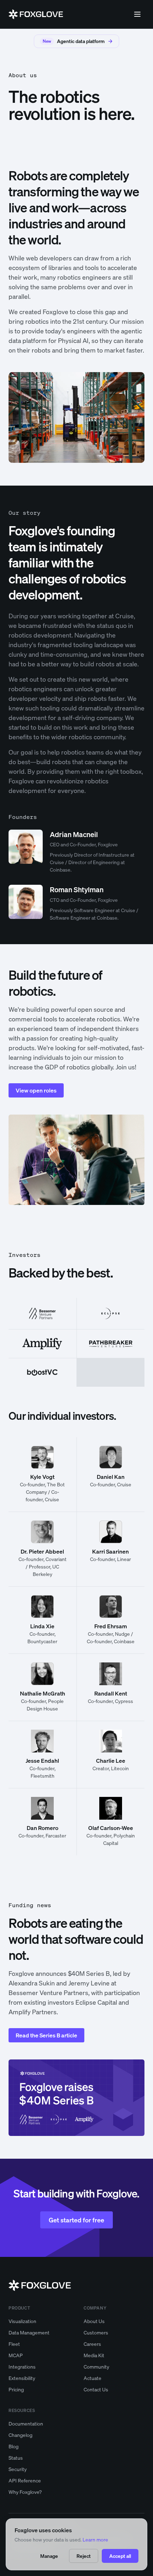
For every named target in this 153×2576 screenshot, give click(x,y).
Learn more (95, 2540)
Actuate (93, 2378)
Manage (49, 2556)
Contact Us (96, 2389)
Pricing (16, 2389)
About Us (94, 2321)
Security (18, 2469)
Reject (84, 2556)
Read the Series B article (46, 2035)
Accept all (120, 2556)
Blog (14, 2446)
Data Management (29, 2332)
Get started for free (76, 2220)
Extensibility (22, 2378)
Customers (96, 2332)
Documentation (26, 2424)
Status (16, 2458)
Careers (92, 2344)
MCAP (16, 2355)
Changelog (20, 2435)
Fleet (14, 2344)
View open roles (36, 1090)
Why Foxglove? (25, 2492)
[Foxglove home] (36, 14)
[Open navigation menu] (137, 14)
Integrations (22, 2367)
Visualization (22, 2321)
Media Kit (94, 2355)
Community (96, 2367)
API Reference (25, 2480)
